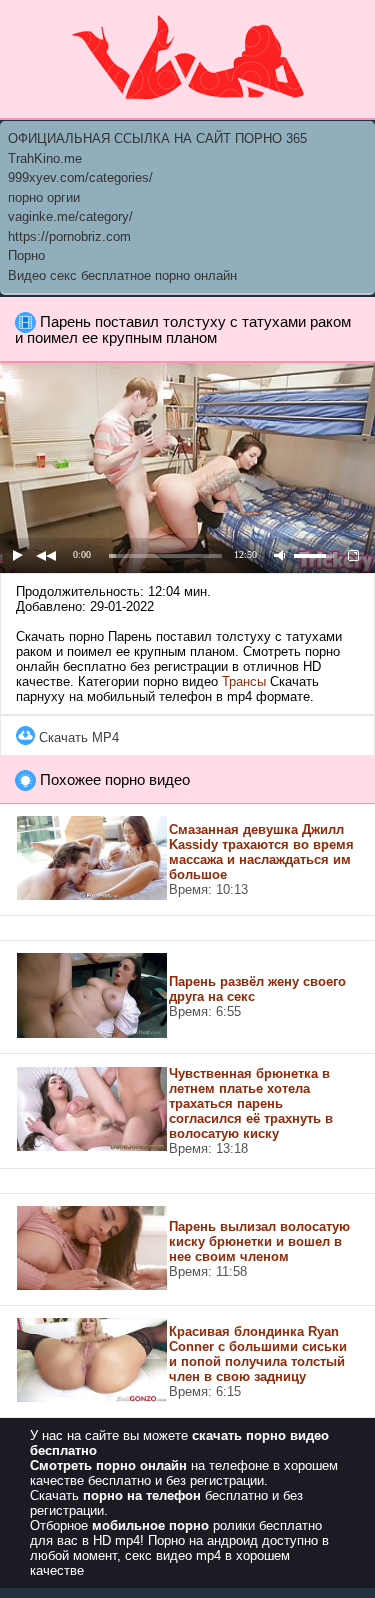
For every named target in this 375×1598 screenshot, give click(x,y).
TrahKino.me (45, 158)
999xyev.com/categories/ (80, 177)
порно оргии (44, 197)
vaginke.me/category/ (70, 216)
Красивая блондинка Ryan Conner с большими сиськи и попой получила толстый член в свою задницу (258, 1354)
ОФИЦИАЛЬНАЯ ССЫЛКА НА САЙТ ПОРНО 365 (157, 138)
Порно (26, 255)
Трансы (244, 681)
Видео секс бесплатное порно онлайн (122, 275)
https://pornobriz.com (69, 236)
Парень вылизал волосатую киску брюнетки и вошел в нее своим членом (259, 1241)
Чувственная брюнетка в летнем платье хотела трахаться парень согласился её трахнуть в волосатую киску (251, 1103)
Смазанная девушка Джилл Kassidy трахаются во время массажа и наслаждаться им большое (261, 852)
